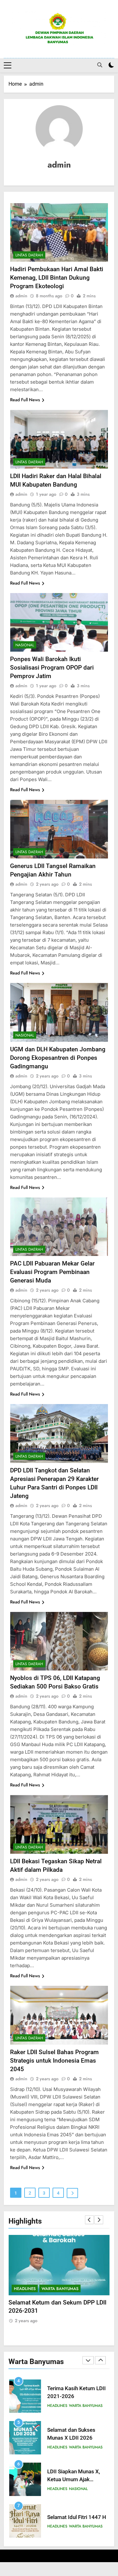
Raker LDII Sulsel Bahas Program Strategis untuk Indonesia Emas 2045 (54, 2061)
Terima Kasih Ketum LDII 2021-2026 (57, 2303)
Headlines (25, 2289)
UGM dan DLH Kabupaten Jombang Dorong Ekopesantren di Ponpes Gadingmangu (58, 1058)
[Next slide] (99, 2220)
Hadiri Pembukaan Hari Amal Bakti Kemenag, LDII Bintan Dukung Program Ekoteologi (57, 278)
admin (21, 296)
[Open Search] (100, 65)
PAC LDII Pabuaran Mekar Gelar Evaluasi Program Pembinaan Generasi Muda (52, 1272)
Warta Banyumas (60, 2289)
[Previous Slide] (89, 2220)
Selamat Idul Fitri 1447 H (77, 2517)
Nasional (25, 645)
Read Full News (25, 400)
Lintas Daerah (29, 255)
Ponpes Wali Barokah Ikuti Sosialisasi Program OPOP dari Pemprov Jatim (52, 668)
